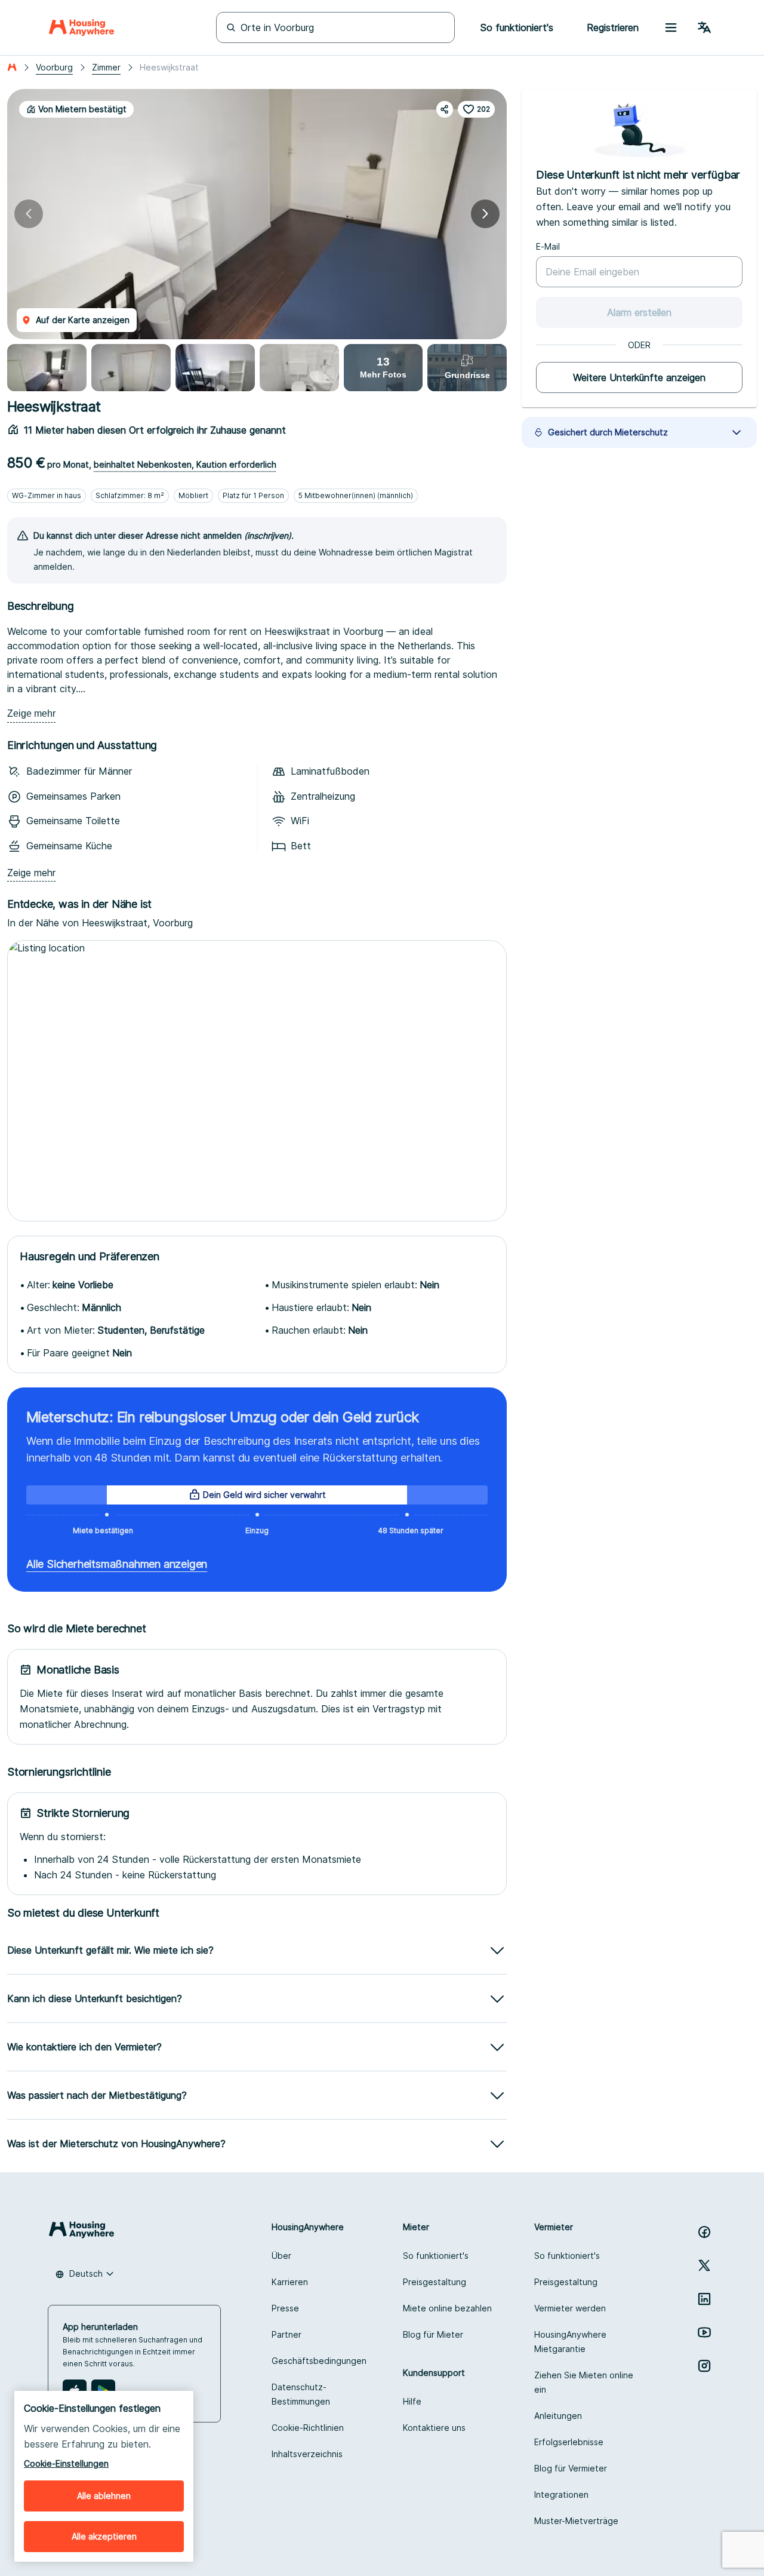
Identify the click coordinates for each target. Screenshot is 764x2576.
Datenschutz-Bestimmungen (301, 2394)
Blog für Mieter (433, 2334)
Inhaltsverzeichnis (307, 2454)
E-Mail (548, 246)
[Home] (81, 27)
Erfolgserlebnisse (569, 2442)
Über (281, 2256)
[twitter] (704, 2265)
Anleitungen (558, 2416)
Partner (286, 2334)
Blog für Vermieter (571, 2468)
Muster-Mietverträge (576, 2521)
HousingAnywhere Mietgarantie (570, 2342)
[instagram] (704, 2366)
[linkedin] (704, 2299)
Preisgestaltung (435, 2282)
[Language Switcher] (704, 27)
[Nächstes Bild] (485, 214)
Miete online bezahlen (447, 2308)
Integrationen (561, 2494)
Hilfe (412, 2401)
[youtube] (704, 2332)
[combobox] (85, 2274)
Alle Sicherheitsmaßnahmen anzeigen (117, 1564)
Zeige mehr (31, 713)
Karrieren (290, 2282)
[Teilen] (445, 109)
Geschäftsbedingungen (319, 2361)
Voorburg (54, 67)
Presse (285, 2308)
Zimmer (106, 67)
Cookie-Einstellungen (66, 2463)
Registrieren (613, 27)
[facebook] (704, 2232)
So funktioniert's (436, 2256)
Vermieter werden (570, 2308)
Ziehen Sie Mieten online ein (584, 2382)
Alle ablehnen (104, 2496)
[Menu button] (671, 27)
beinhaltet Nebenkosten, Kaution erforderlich (185, 464)
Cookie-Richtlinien (308, 2428)
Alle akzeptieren (104, 2536)
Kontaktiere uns (434, 2428)
